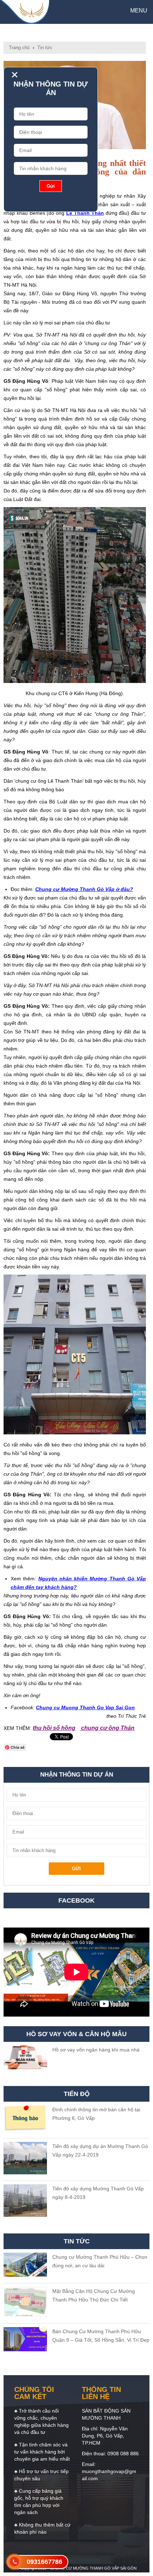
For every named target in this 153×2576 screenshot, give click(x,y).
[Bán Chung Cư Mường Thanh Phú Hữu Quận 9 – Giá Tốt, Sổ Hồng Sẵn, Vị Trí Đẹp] (25, 2340)
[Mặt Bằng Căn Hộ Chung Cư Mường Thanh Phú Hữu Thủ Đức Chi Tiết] (25, 2303)
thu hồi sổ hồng (54, 1728)
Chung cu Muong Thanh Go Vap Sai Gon (85, 1707)
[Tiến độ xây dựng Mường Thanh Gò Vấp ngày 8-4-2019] (25, 2202)
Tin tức (45, 48)
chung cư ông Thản (107, 1728)
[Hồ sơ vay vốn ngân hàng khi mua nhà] (25, 2059)
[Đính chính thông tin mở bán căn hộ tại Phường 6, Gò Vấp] (25, 2120)
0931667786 (44, 2562)
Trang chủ (19, 48)
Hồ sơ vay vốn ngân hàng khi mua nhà (96, 2050)
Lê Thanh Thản (85, 213)
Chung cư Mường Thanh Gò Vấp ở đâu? (84, 889)
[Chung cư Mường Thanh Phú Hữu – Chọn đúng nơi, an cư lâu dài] (25, 2266)
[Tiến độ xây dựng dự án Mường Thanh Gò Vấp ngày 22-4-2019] (25, 2159)
